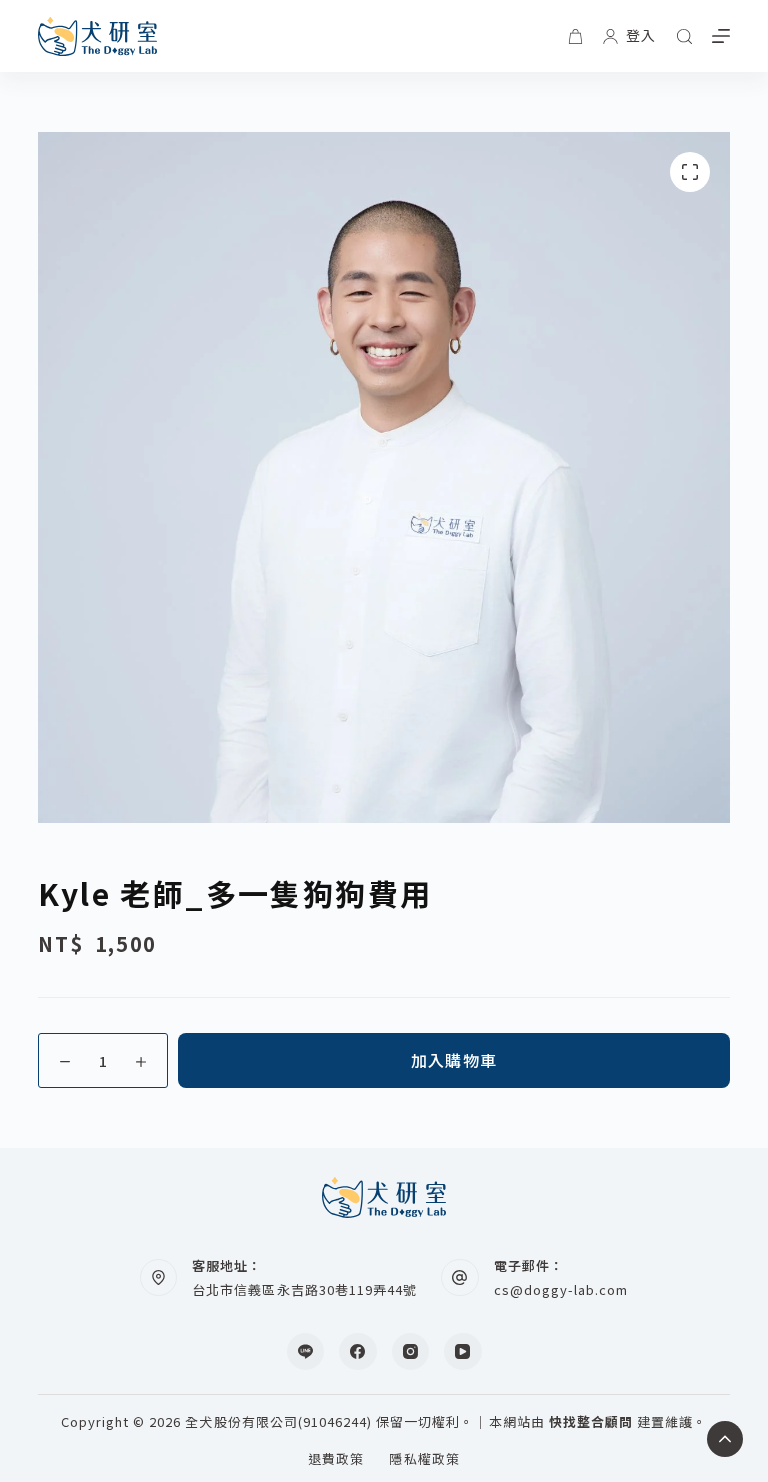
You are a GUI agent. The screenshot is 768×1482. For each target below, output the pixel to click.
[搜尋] (684, 36)
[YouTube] (463, 1352)
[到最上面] (725, 1439)
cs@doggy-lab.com (561, 1289)
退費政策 (336, 1459)
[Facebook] (358, 1352)
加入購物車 (454, 1060)
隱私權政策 (424, 1459)
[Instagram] (411, 1352)
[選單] (721, 36)
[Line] (306, 1352)
